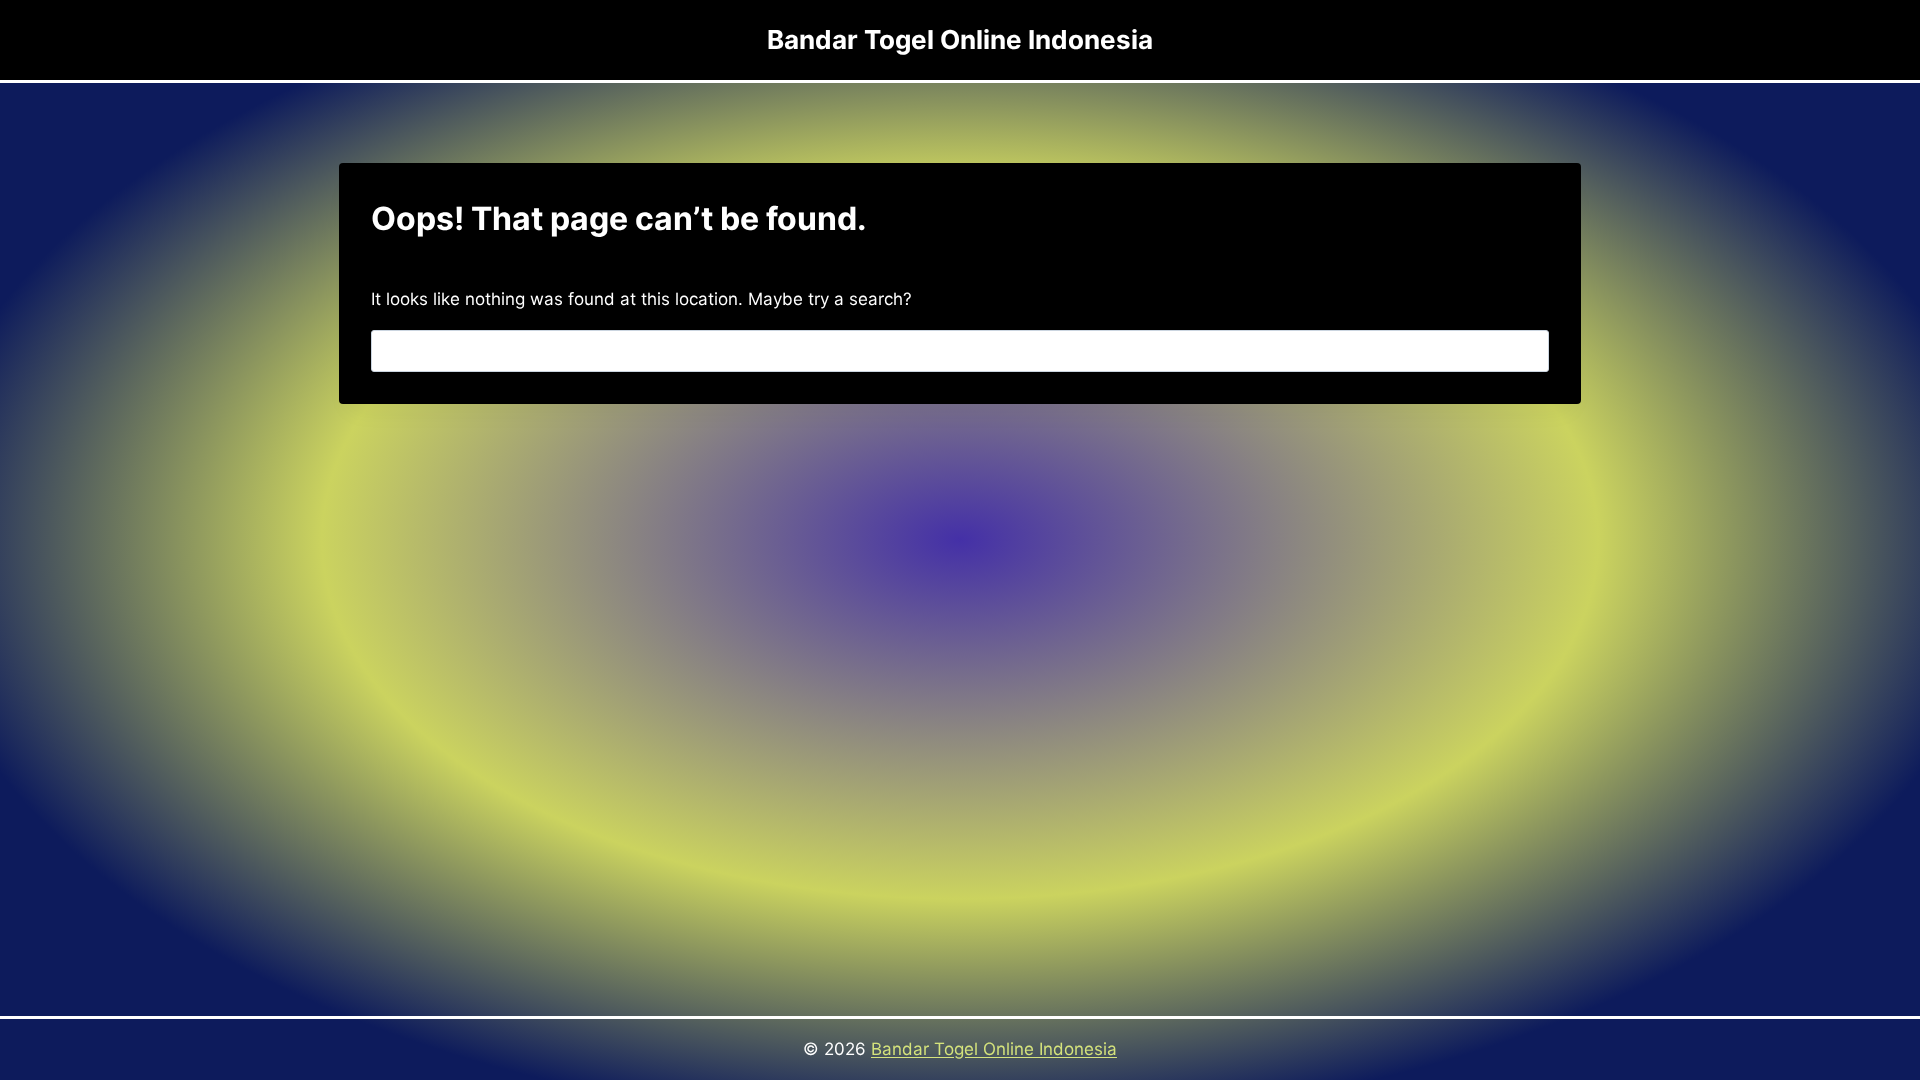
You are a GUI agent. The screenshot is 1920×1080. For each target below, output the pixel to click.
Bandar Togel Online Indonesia (994, 1049)
